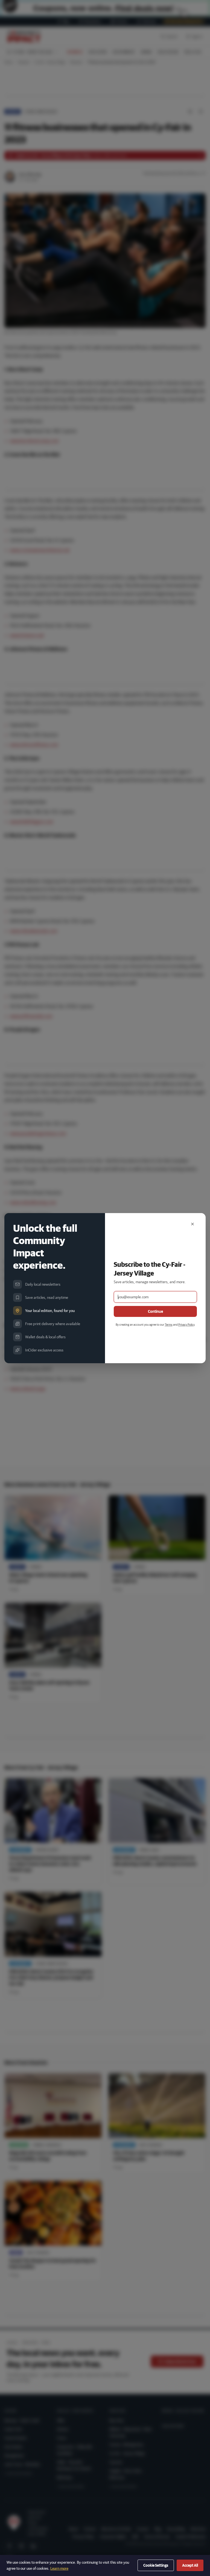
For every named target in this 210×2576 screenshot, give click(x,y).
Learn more (59, 2568)
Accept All (190, 2565)
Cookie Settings (156, 2565)
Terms (169, 1324)
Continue (155, 1311)
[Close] (192, 1224)
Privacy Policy (186, 1324)
